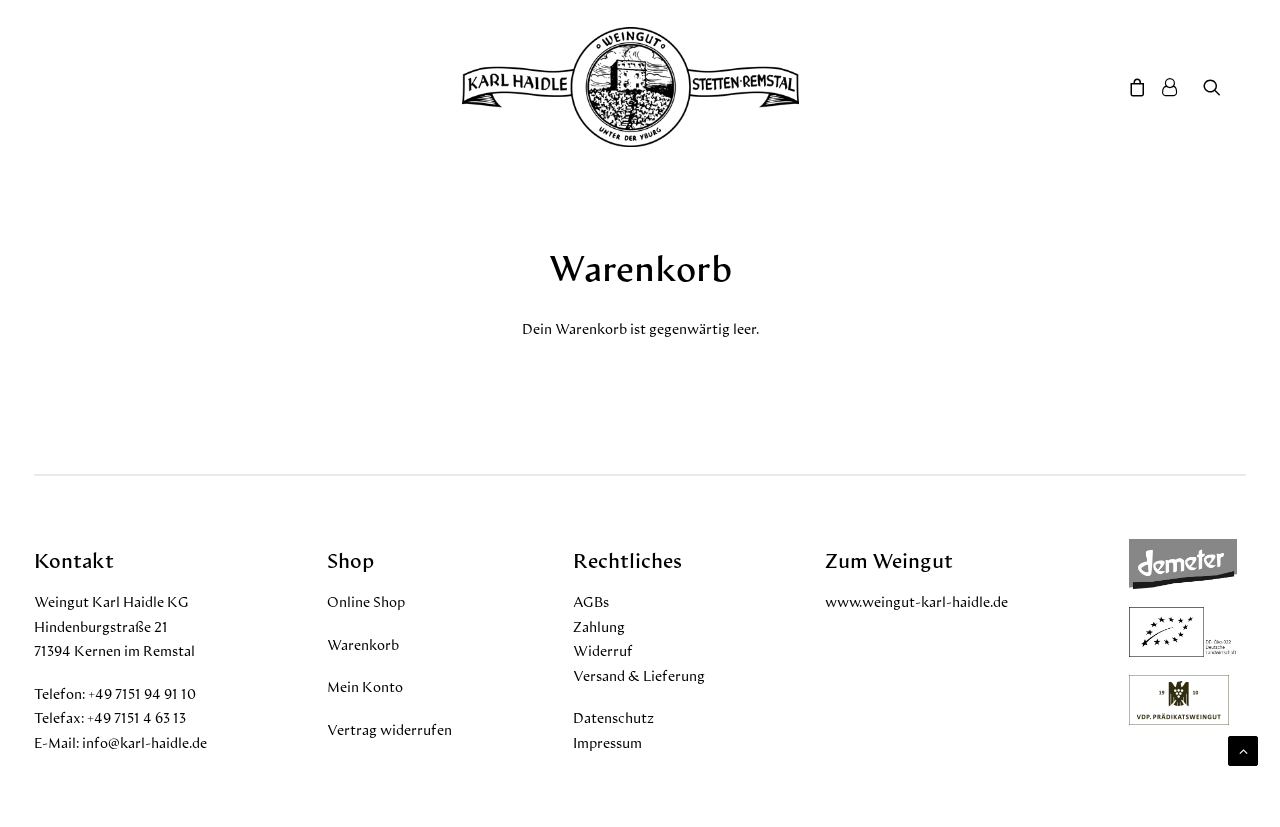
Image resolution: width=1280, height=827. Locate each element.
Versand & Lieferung (639, 675)
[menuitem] (1224, 87)
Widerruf (603, 650)
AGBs (591, 601)
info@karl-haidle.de (144, 742)
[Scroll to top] (1243, 748)
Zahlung (599, 626)
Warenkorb (363, 644)
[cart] (1134, 87)
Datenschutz (613, 717)
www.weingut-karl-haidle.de (916, 601)
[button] (1224, 87)
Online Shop (366, 601)
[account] (1178, 87)
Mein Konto (365, 686)
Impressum (607, 742)
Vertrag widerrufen (389, 729)
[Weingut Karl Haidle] (630, 87)
